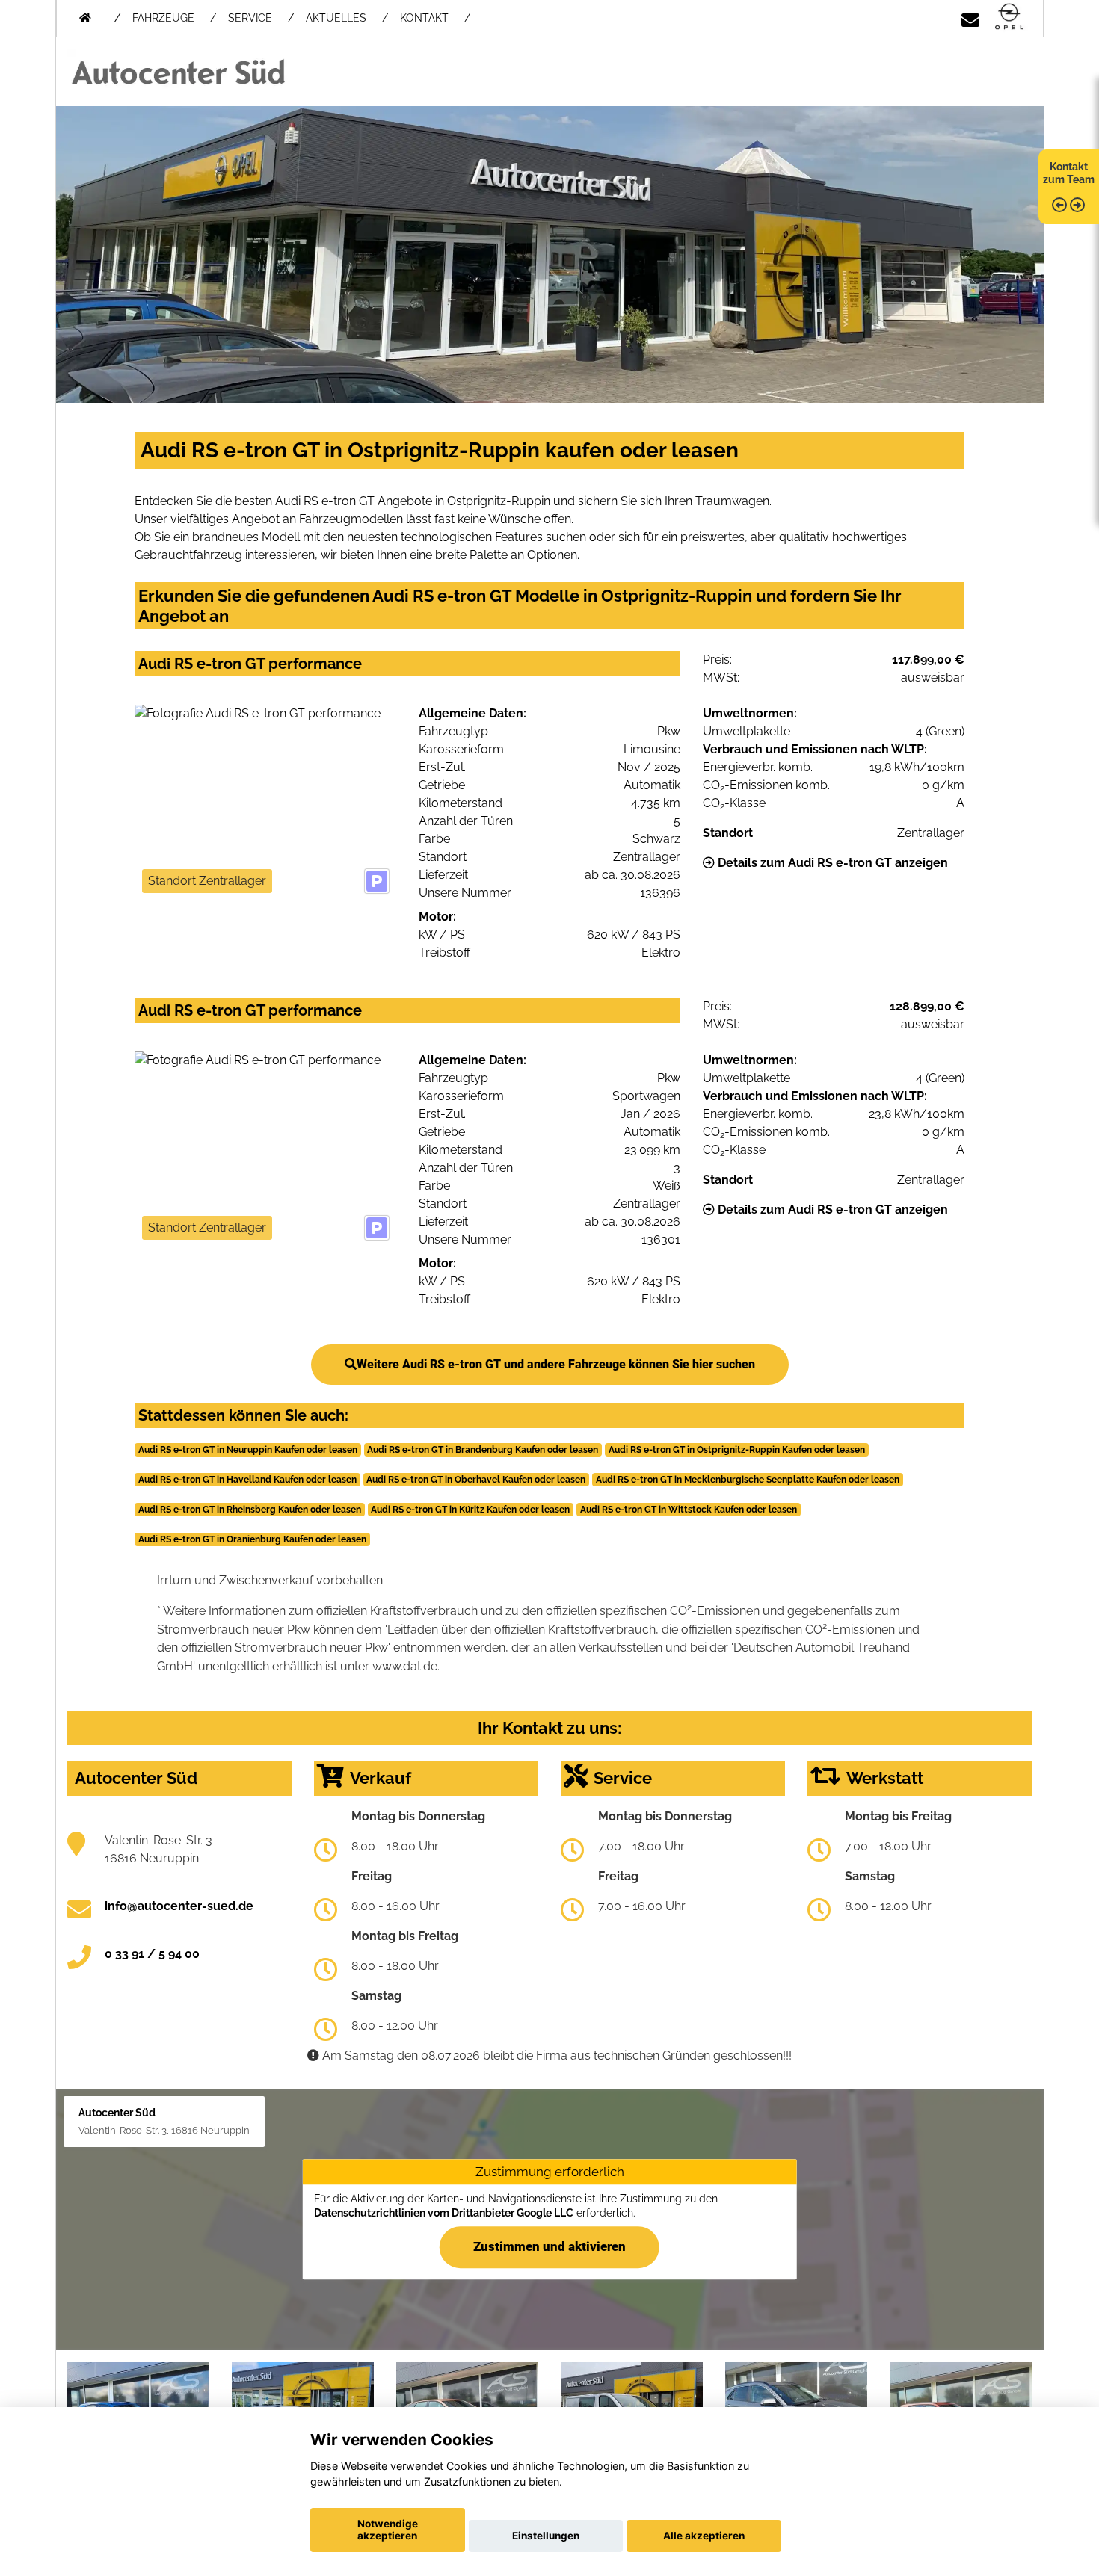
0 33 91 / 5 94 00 (152, 1954)
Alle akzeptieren (704, 2536)
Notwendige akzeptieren (388, 2530)
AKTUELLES (336, 18)
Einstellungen (546, 2536)
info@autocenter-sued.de (179, 1906)
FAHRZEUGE (163, 18)
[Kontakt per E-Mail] (970, 18)
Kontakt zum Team (1069, 173)
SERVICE (250, 18)
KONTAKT (424, 18)
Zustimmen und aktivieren (549, 2246)
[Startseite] (1009, 18)
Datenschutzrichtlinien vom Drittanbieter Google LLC (444, 2213)
